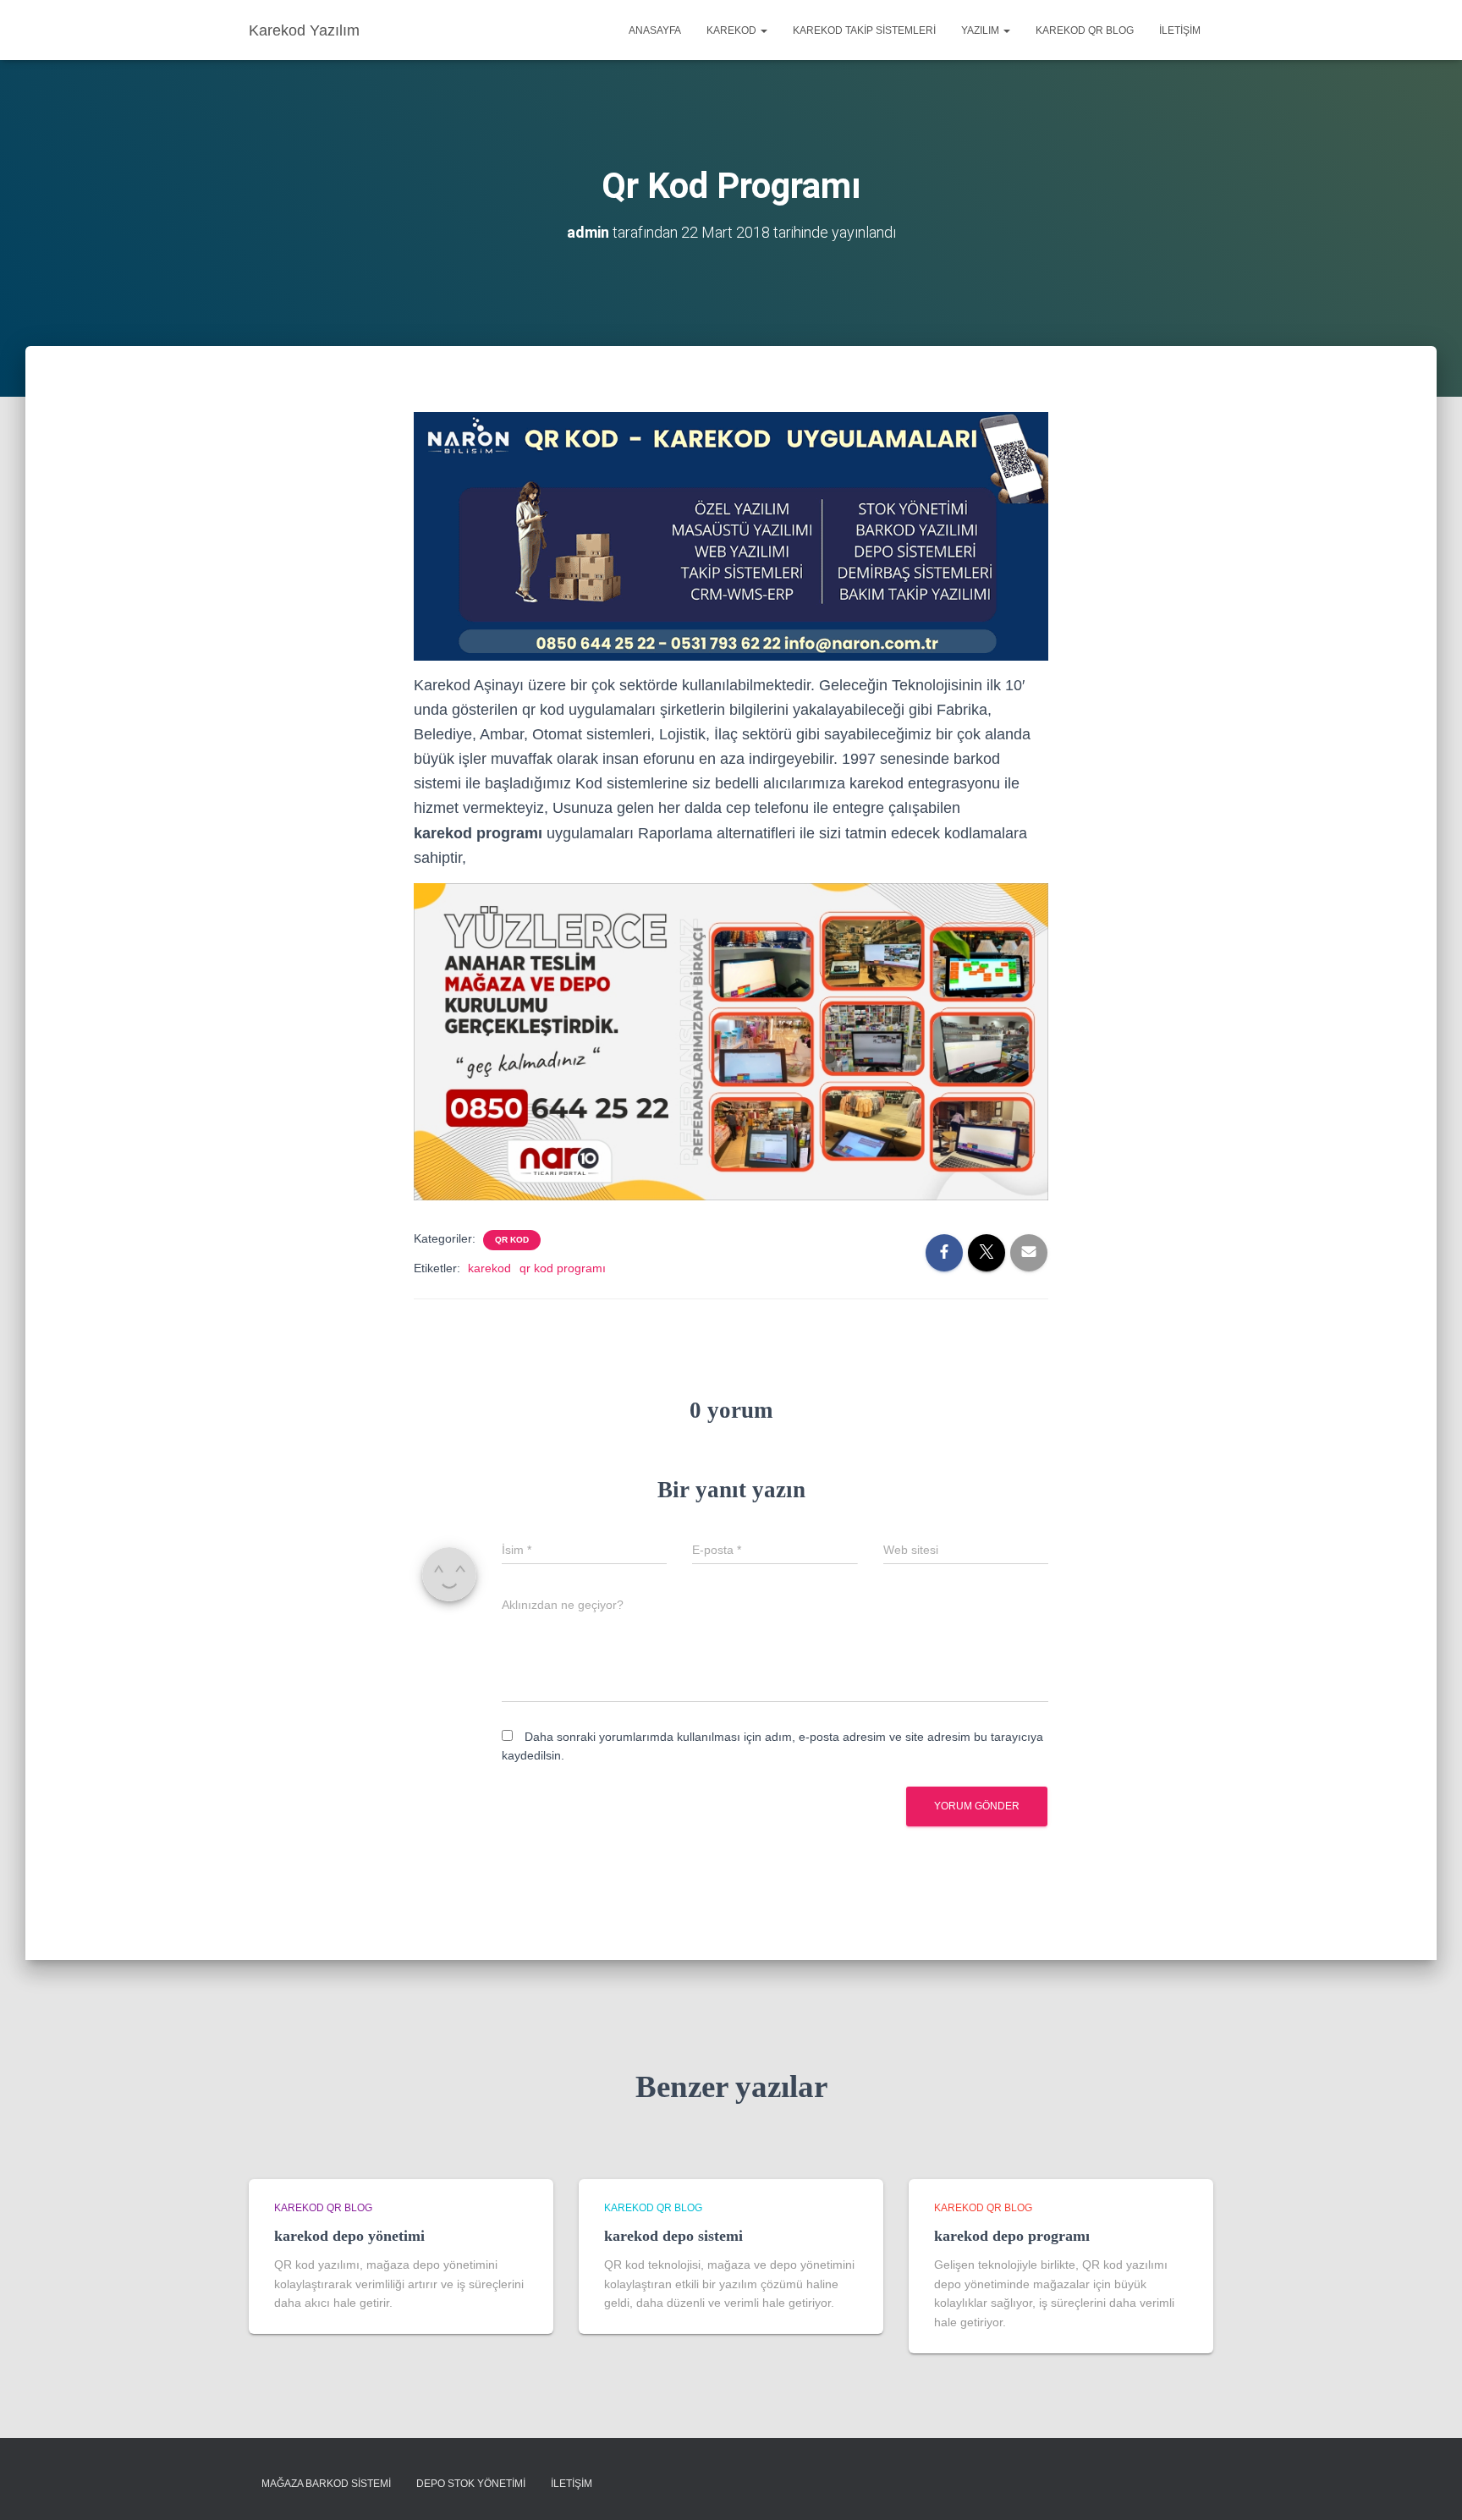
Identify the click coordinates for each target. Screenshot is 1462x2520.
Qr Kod (512, 1240)
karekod (489, 1268)
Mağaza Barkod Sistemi (326, 2484)
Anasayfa (655, 30)
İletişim (1180, 30)
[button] (763, 30)
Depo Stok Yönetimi (471, 2484)
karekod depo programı (1012, 2236)
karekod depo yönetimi (349, 2236)
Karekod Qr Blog (1085, 30)
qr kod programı (563, 1268)
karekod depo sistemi (673, 2236)
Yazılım (981, 30)
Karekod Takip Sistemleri (864, 30)
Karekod (733, 30)
